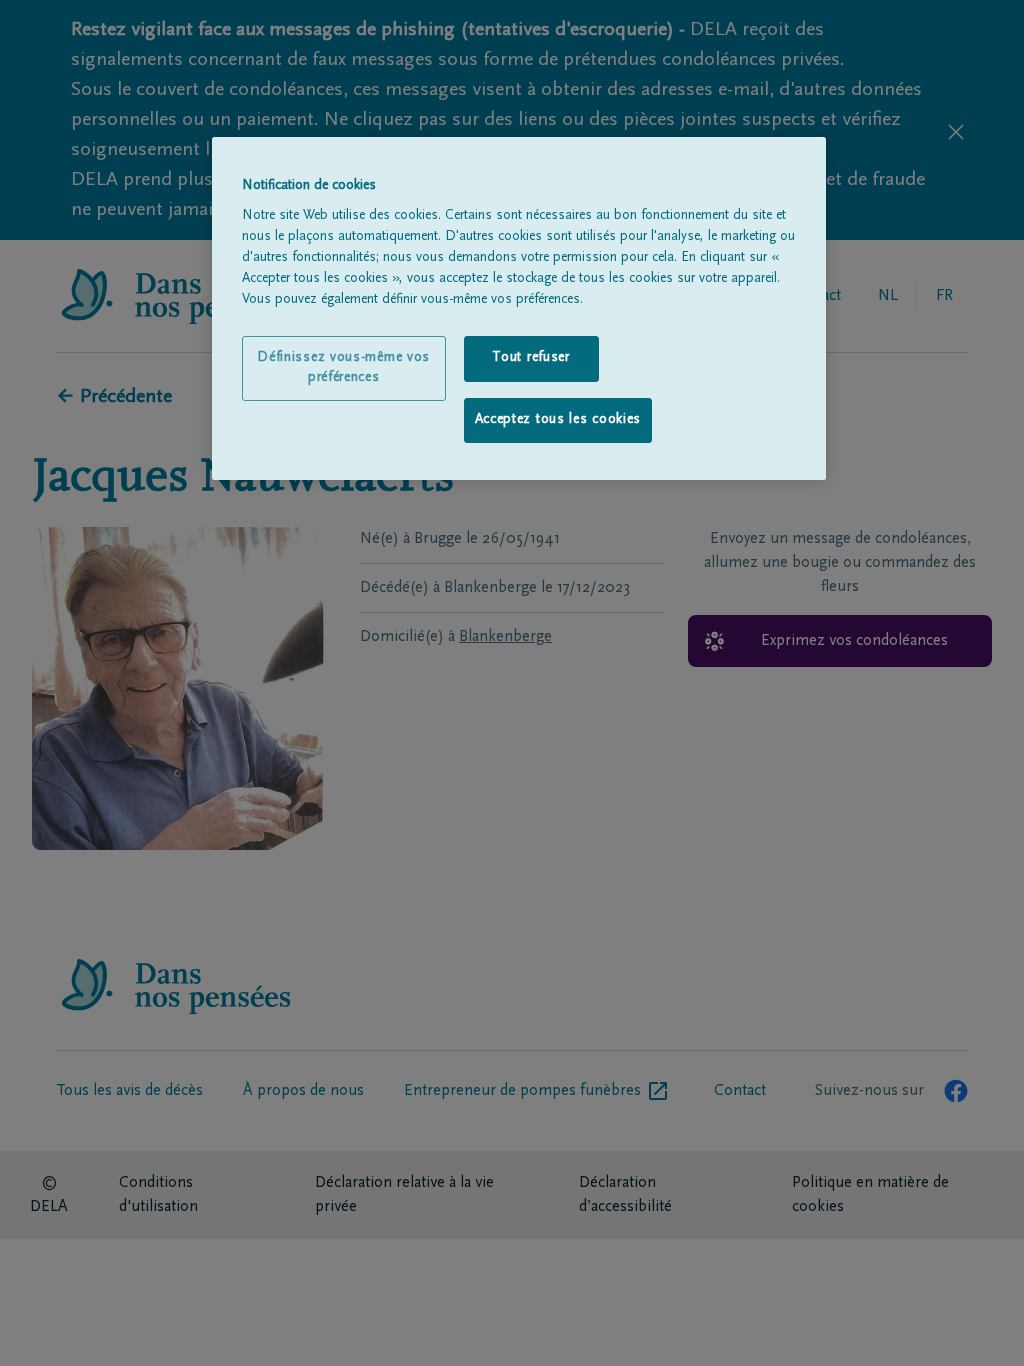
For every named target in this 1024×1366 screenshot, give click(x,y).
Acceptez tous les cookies (558, 420)
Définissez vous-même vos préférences (343, 368)
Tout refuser (530, 358)
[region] (519, 309)
